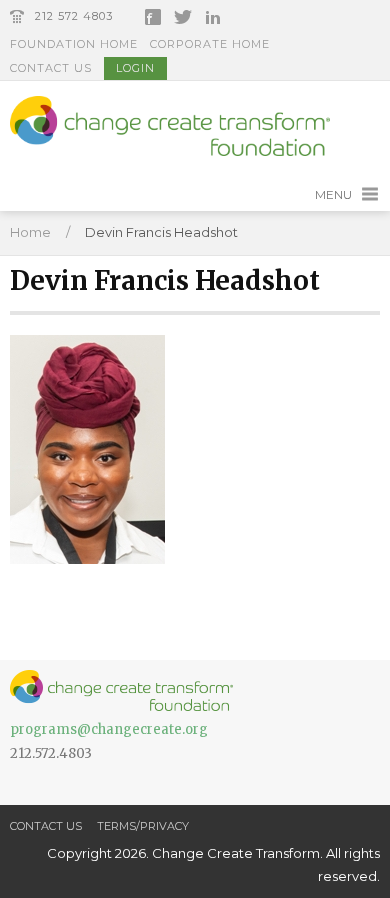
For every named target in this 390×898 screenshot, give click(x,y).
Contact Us (51, 68)
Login (135, 68)
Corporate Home (210, 44)
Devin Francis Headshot (161, 232)
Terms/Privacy (143, 826)
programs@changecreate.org (109, 729)
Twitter (183, 17)
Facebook (153, 17)
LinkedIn (213, 17)
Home (30, 232)
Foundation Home (74, 44)
